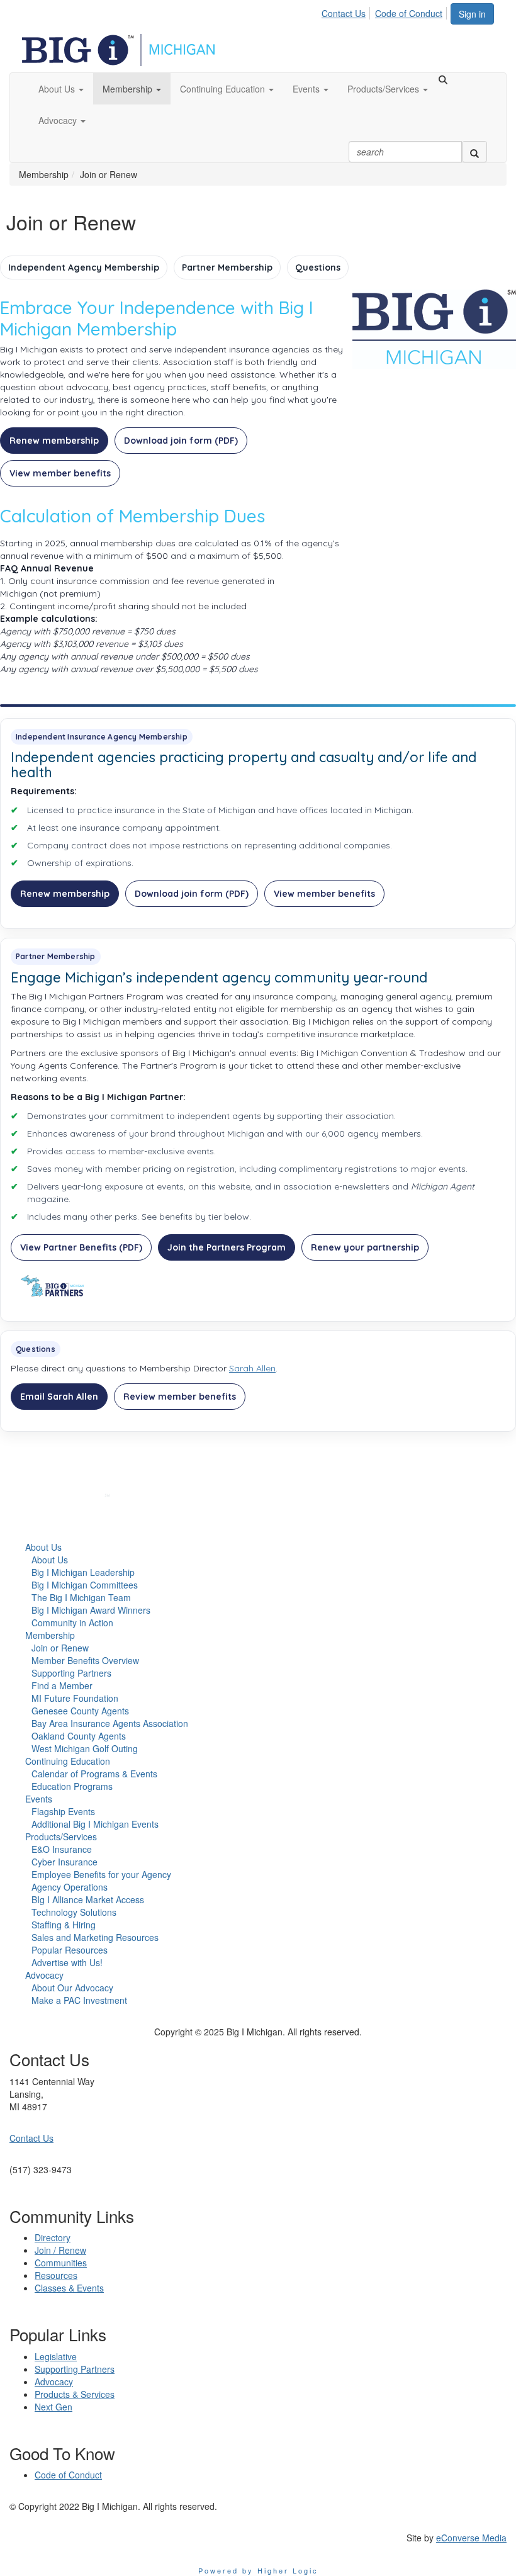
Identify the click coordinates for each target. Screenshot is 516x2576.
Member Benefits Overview (85, 1660)
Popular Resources (70, 1950)
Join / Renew (60, 2250)
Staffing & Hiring (64, 1925)
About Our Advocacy (72, 1988)
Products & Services (75, 2394)
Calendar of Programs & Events (94, 1774)
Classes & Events (69, 2288)
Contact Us (344, 13)
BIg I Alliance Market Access (88, 1899)
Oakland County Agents (79, 1736)
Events (39, 1799)
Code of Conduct (409, 13)
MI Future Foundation (75, 1698)
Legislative (56, 2356)
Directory (53, 2237)
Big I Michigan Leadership (83, 1572)
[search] (474, 152)
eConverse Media (471, 2538)
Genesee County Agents (80, 1711)
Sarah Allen (252, 1368)
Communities (61, 2263)
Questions (318, 267)
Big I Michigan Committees (85, 1585)
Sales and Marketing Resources (95, 1937)
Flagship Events (63, 1811)
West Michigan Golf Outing (85, 1748)
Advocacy (44, 1975)
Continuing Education (68, 1761)
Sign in (472, 14)
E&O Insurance (62, 1849)
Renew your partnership (365, 1247)
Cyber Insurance (64, 1862)
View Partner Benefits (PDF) (81, 1247)
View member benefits (60, 473)
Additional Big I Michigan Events (95, 1824)
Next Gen (53, 2407)
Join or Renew (60, 1648)
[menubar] (385, 11)
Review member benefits (180, 1397)
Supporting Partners (71, 1673)
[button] (61, 89)
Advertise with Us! (67, 1962)
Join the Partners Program (227, 1247)
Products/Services (61, 1836)
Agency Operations (70, 1887)
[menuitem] (347, 11)
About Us (43, 1547)
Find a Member (62, 1685)
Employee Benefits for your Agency (101, 1874)
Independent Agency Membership (84, 267)
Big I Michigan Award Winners (91, 1610)
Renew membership (54, 441)
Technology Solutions (74, 1912)
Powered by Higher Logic (258, 2570)
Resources (56, 2275)
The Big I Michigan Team (81, 1597)
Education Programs (72, 1786)
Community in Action (72, 1623)
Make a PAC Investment (79, 2000)
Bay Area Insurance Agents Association (110, 1723)
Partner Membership (227, 267)
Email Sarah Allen (59, 1397)
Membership (50, 1635)
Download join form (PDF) (181, 441)
